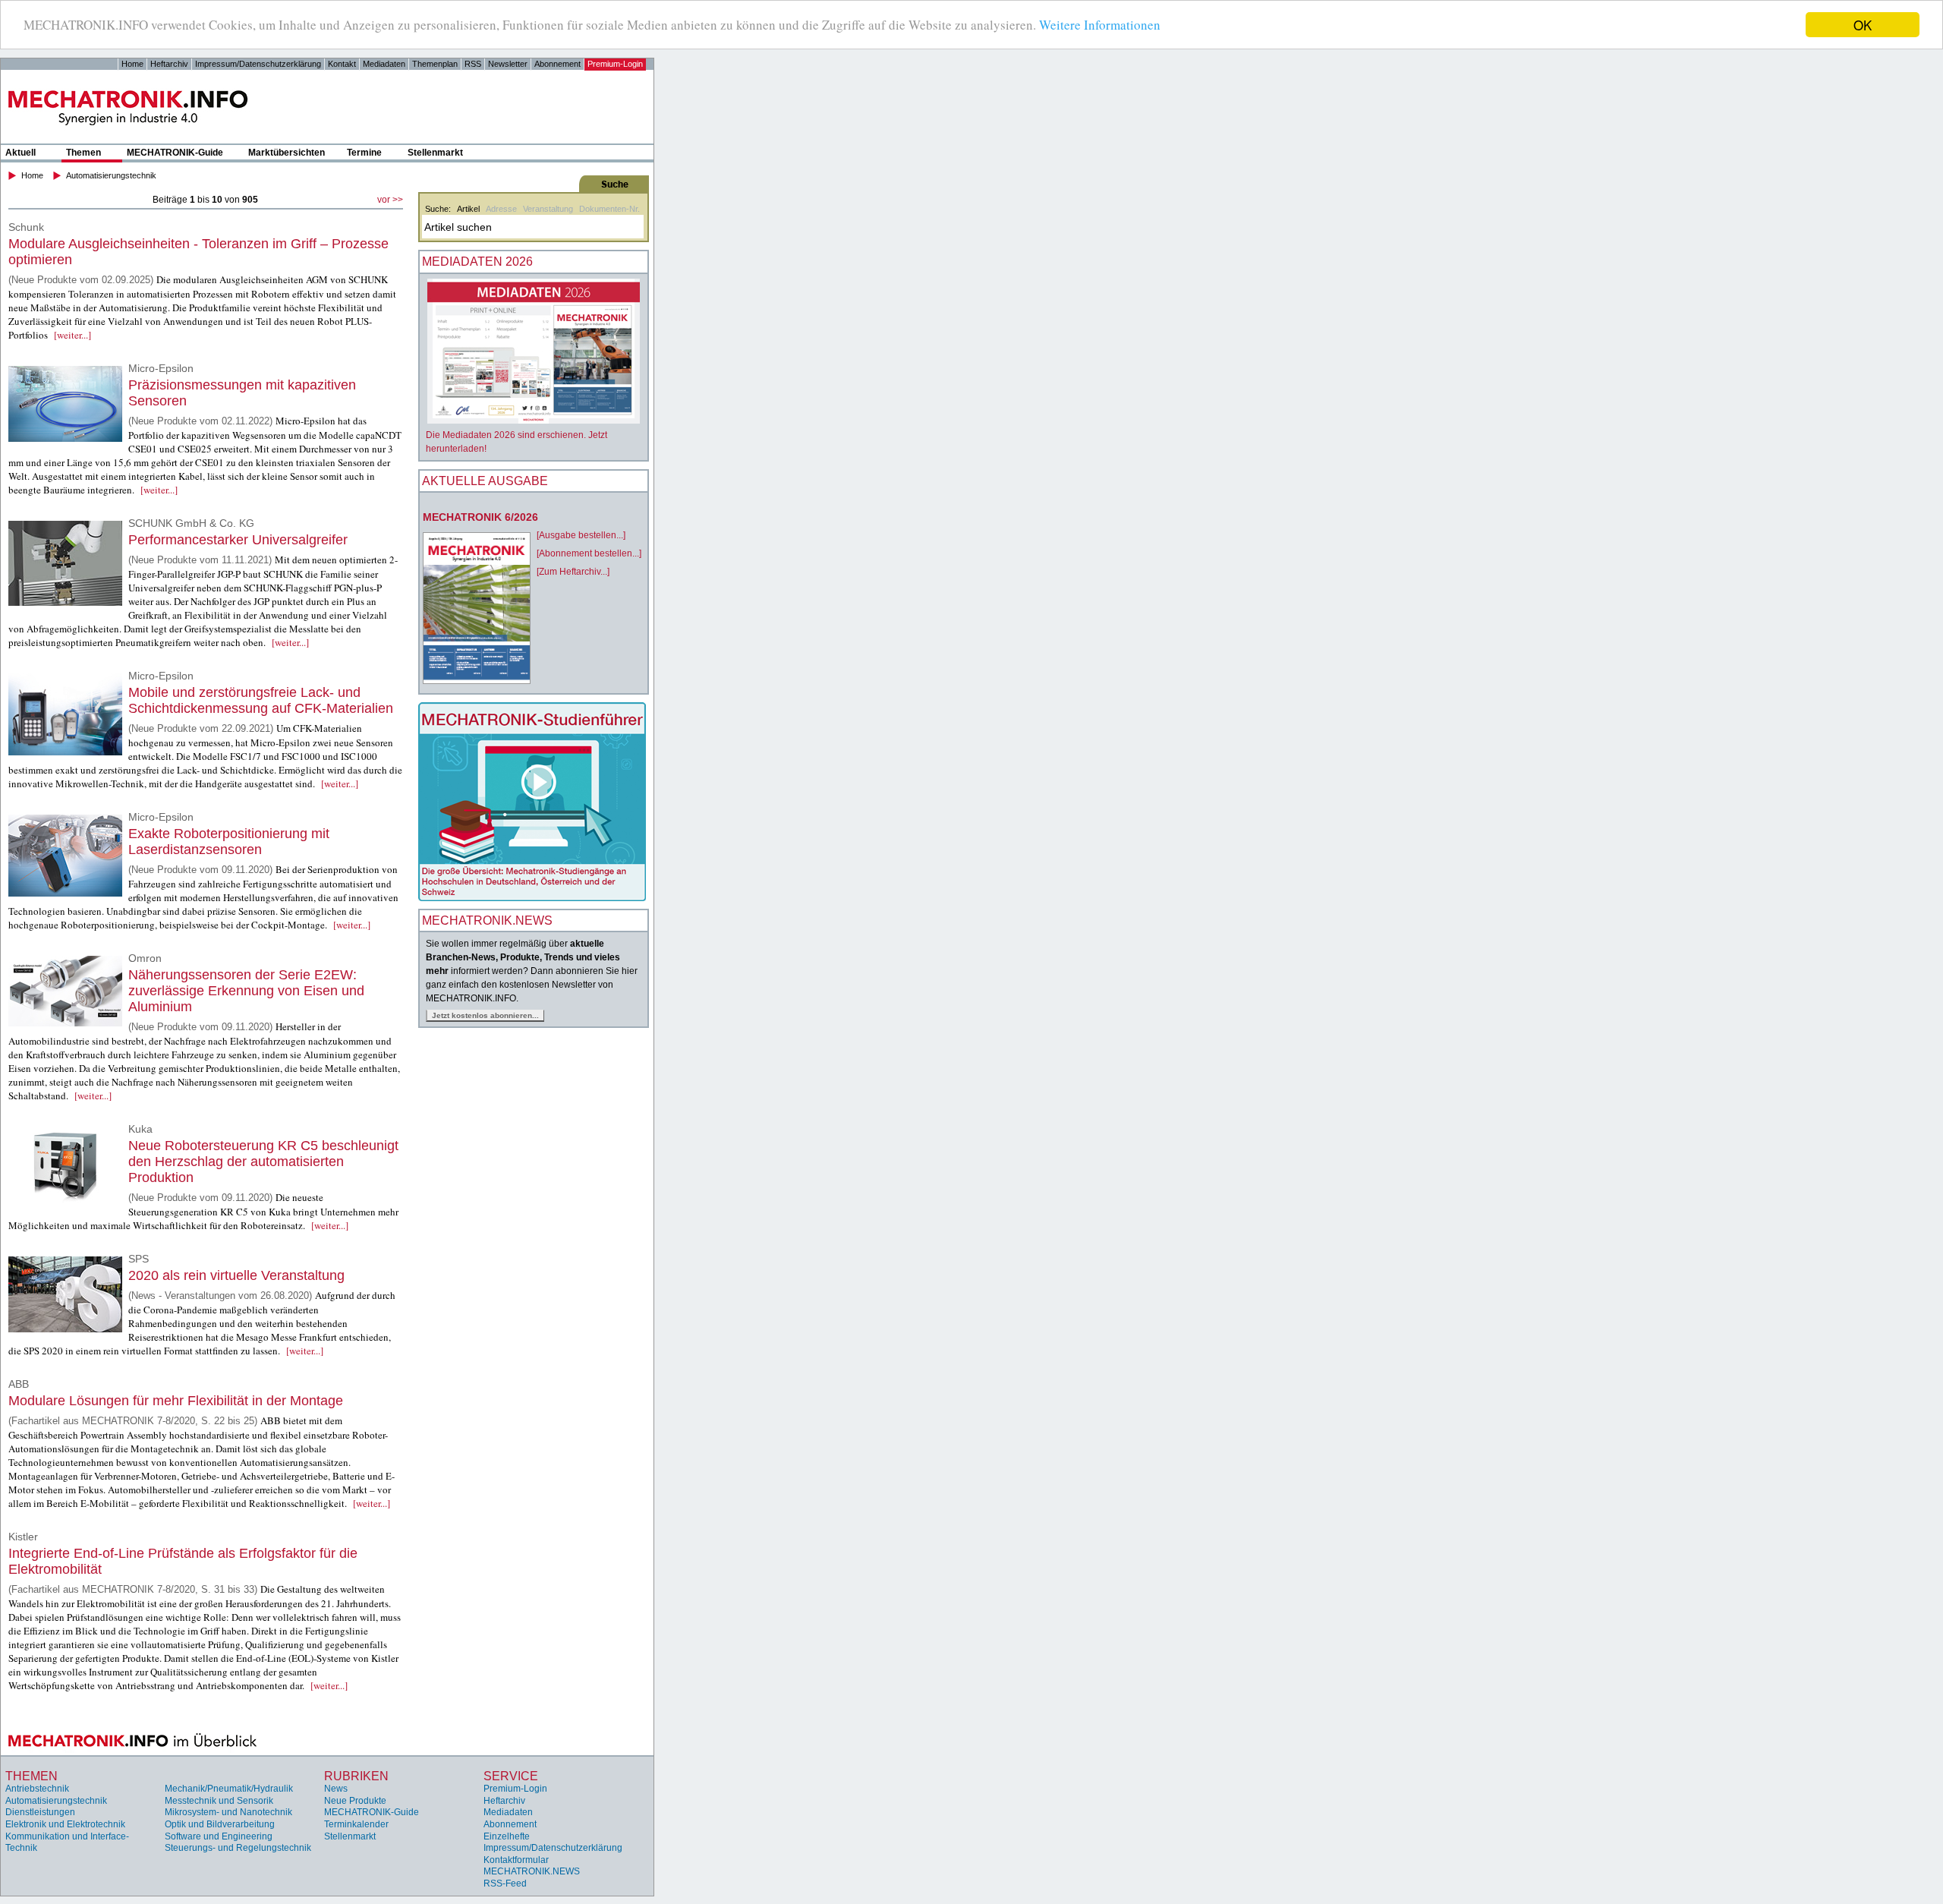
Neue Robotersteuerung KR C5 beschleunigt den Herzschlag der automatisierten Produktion (263, 1162)
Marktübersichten (287, 153)
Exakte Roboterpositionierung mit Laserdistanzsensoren (229, 842)
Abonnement (557, 64)
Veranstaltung (548, 209)
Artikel (468, 209)
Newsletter (508, 64)
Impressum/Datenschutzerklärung (258, 64)
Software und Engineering (219, 1836)
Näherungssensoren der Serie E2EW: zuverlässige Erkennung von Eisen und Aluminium (246, 991)
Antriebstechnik (37, 1789)
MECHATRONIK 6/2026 (480, 517)
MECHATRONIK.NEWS (532, 1871)
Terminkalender (356, 1824)
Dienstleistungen (40, 1812)
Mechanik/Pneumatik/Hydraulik (229, 1789)
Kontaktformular (516, 1860)
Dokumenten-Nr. (609, 209)
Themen (83, 153)
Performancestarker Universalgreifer (238, 540)
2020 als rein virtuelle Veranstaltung (236, 1275)
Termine (364, 153)
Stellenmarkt (435, 153)
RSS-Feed (505, 1884)
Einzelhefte (507, 1836)
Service (511, 1776)
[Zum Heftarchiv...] (573, 572)
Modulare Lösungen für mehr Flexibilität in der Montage (176, 1401)
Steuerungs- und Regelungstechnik (238, 1848)
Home (132, 64)
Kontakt (342, 64)
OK (1863, 25)
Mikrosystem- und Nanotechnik (228, 1812)
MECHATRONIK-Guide (175, 153)
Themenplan (435, 64)
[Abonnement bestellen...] (589, 553)
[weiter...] (72, 335)
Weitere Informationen (1100, 25)
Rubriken (356, 1776)
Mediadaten (384, 64)
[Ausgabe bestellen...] (581, 535)
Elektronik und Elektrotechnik (65, 1824)
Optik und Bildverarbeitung (220, 1824)
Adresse (501, 209)
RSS (473, 64)
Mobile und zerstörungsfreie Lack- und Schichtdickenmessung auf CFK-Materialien (261, 700)
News (336, 1789)
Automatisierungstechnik (111, 175)
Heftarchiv (169, 64)
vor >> (390, 200)
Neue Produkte (355, 1801)
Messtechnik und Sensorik (219, 1801)
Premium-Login (615, 64)
